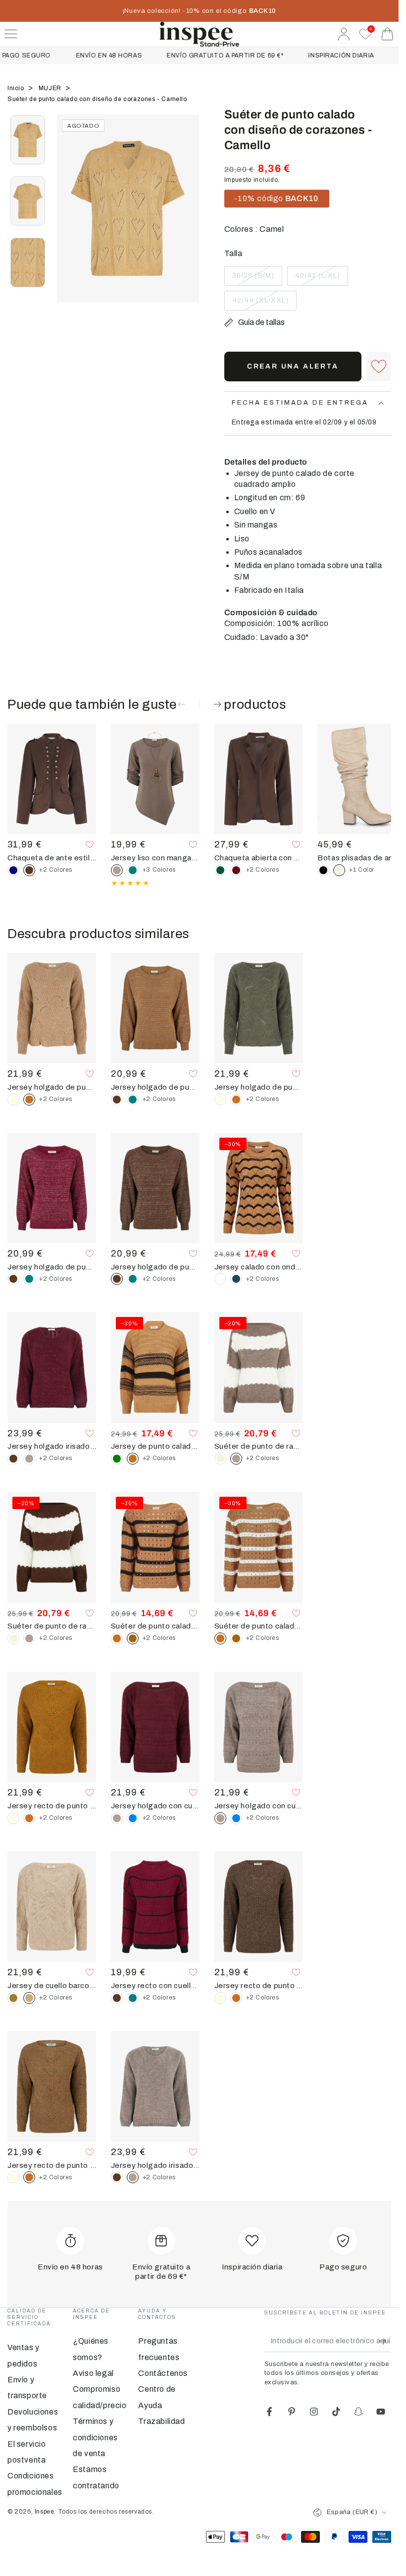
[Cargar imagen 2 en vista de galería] (28, 201)
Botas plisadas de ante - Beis (362, 858)
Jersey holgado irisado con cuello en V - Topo (155, 2165)
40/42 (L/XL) (317, 279)
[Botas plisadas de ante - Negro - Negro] (323, 870)
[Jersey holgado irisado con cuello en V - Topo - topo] (29, 1459)
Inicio (17, 88)
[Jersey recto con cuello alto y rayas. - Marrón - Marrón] (117, 1998)
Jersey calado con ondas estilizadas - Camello (259, 1267)
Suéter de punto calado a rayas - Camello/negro (155, 1626)
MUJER (51, 88)
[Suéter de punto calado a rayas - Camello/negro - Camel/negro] (236, 1638)
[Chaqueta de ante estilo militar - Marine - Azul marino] (13, 870)
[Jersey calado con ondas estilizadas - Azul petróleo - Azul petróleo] (236, 1279)
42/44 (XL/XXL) (260, 304)
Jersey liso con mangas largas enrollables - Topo (155, 858)
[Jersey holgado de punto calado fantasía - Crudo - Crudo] (13, 1100)
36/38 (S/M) (253, 279)
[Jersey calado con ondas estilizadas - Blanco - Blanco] (220, 1279)
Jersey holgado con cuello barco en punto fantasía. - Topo (259, 1806)
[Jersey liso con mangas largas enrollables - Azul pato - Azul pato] (133, 870)
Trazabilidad (161, 2421)
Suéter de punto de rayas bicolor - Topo (259, 1446)
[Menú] (11, 34)
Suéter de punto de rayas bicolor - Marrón (52, 1626)
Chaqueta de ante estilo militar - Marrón (52, 858)
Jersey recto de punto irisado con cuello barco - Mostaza (52, 1806)
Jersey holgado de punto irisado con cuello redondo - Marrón (155, 1267)
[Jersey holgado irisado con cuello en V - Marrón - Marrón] (13, 1459)
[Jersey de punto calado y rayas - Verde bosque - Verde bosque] (117, 1459)
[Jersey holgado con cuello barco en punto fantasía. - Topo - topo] (117, 1818)
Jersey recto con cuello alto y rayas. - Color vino (155, 1986)
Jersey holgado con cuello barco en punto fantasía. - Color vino (155, 1806)
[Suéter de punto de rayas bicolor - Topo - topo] (29, 1638)
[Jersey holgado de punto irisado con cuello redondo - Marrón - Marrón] (117, 1100)
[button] (379, 367)
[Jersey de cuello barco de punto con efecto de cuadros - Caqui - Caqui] (13, 1998)
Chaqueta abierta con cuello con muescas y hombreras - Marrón (259, 858)
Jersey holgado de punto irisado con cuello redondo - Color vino (52, 1267)
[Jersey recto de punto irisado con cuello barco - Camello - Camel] (29, 1818)
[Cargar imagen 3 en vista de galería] (28, 263)
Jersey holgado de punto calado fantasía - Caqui (259, 1087)
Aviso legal (93, 2373)
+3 (159, 870)
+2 (56, 870)
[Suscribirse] (385, 2341)
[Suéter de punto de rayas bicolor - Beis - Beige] (220, 1459)
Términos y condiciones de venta (95, 2437)
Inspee (45, 2512)
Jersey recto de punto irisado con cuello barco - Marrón (259, 1986)
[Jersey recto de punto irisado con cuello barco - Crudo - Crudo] (13, 1818)
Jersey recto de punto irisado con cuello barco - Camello (52, 2165)
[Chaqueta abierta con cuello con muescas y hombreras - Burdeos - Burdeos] (236, 870)
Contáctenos (163, 2373)
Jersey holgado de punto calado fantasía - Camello (52, 1087)
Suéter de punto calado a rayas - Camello (259, 1626)
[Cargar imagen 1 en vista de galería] (28, 140)
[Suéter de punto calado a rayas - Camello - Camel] (117, 1638)
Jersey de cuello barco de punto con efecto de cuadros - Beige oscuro (52, 1986)
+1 (362, 870)
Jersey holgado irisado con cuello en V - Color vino (52, 1446)
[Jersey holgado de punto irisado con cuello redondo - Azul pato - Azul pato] (133, 1100)
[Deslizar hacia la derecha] (187, 220)
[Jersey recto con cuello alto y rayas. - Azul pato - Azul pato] (133, 1998)
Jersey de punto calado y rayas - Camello (155, 1446)
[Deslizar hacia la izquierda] (69, 220)
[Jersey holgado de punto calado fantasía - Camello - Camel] (236, 1100)
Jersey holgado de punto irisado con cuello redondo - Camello (155, 1087)
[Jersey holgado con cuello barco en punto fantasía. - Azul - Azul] (133, 1818)
